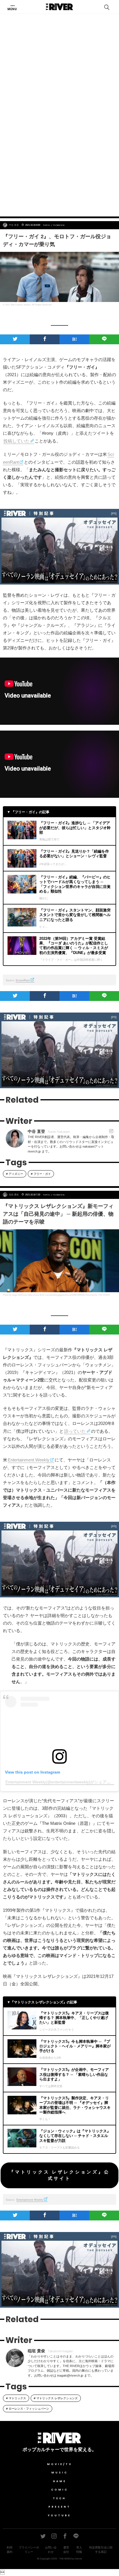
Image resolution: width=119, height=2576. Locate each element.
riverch (78, 2559)
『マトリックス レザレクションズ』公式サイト (59, 2175)
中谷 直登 (14, 225)
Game (60, 2481)
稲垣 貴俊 (14, 1195)
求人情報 (79, 2550)
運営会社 (66, 2550)
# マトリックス (16, 2398)
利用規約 (10, 2550)
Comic (60, 2490)
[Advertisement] (59, 146)
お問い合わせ (51, 2550)
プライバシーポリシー (29, 2550)
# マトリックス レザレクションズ (56, 2398)
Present (60, 2507)
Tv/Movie (59, 225)
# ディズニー (15, 1174)
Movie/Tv (60, 2464)
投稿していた (16, 441)
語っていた (75, 1431)
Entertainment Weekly (29, 1460)
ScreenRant (23, 980)
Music (60, 2473)
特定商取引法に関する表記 (101, 2550)
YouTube (59, 2515)
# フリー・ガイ (41, 1174)
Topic (47, 225)
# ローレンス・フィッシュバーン (28, 2409)
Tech (59, 2498)
